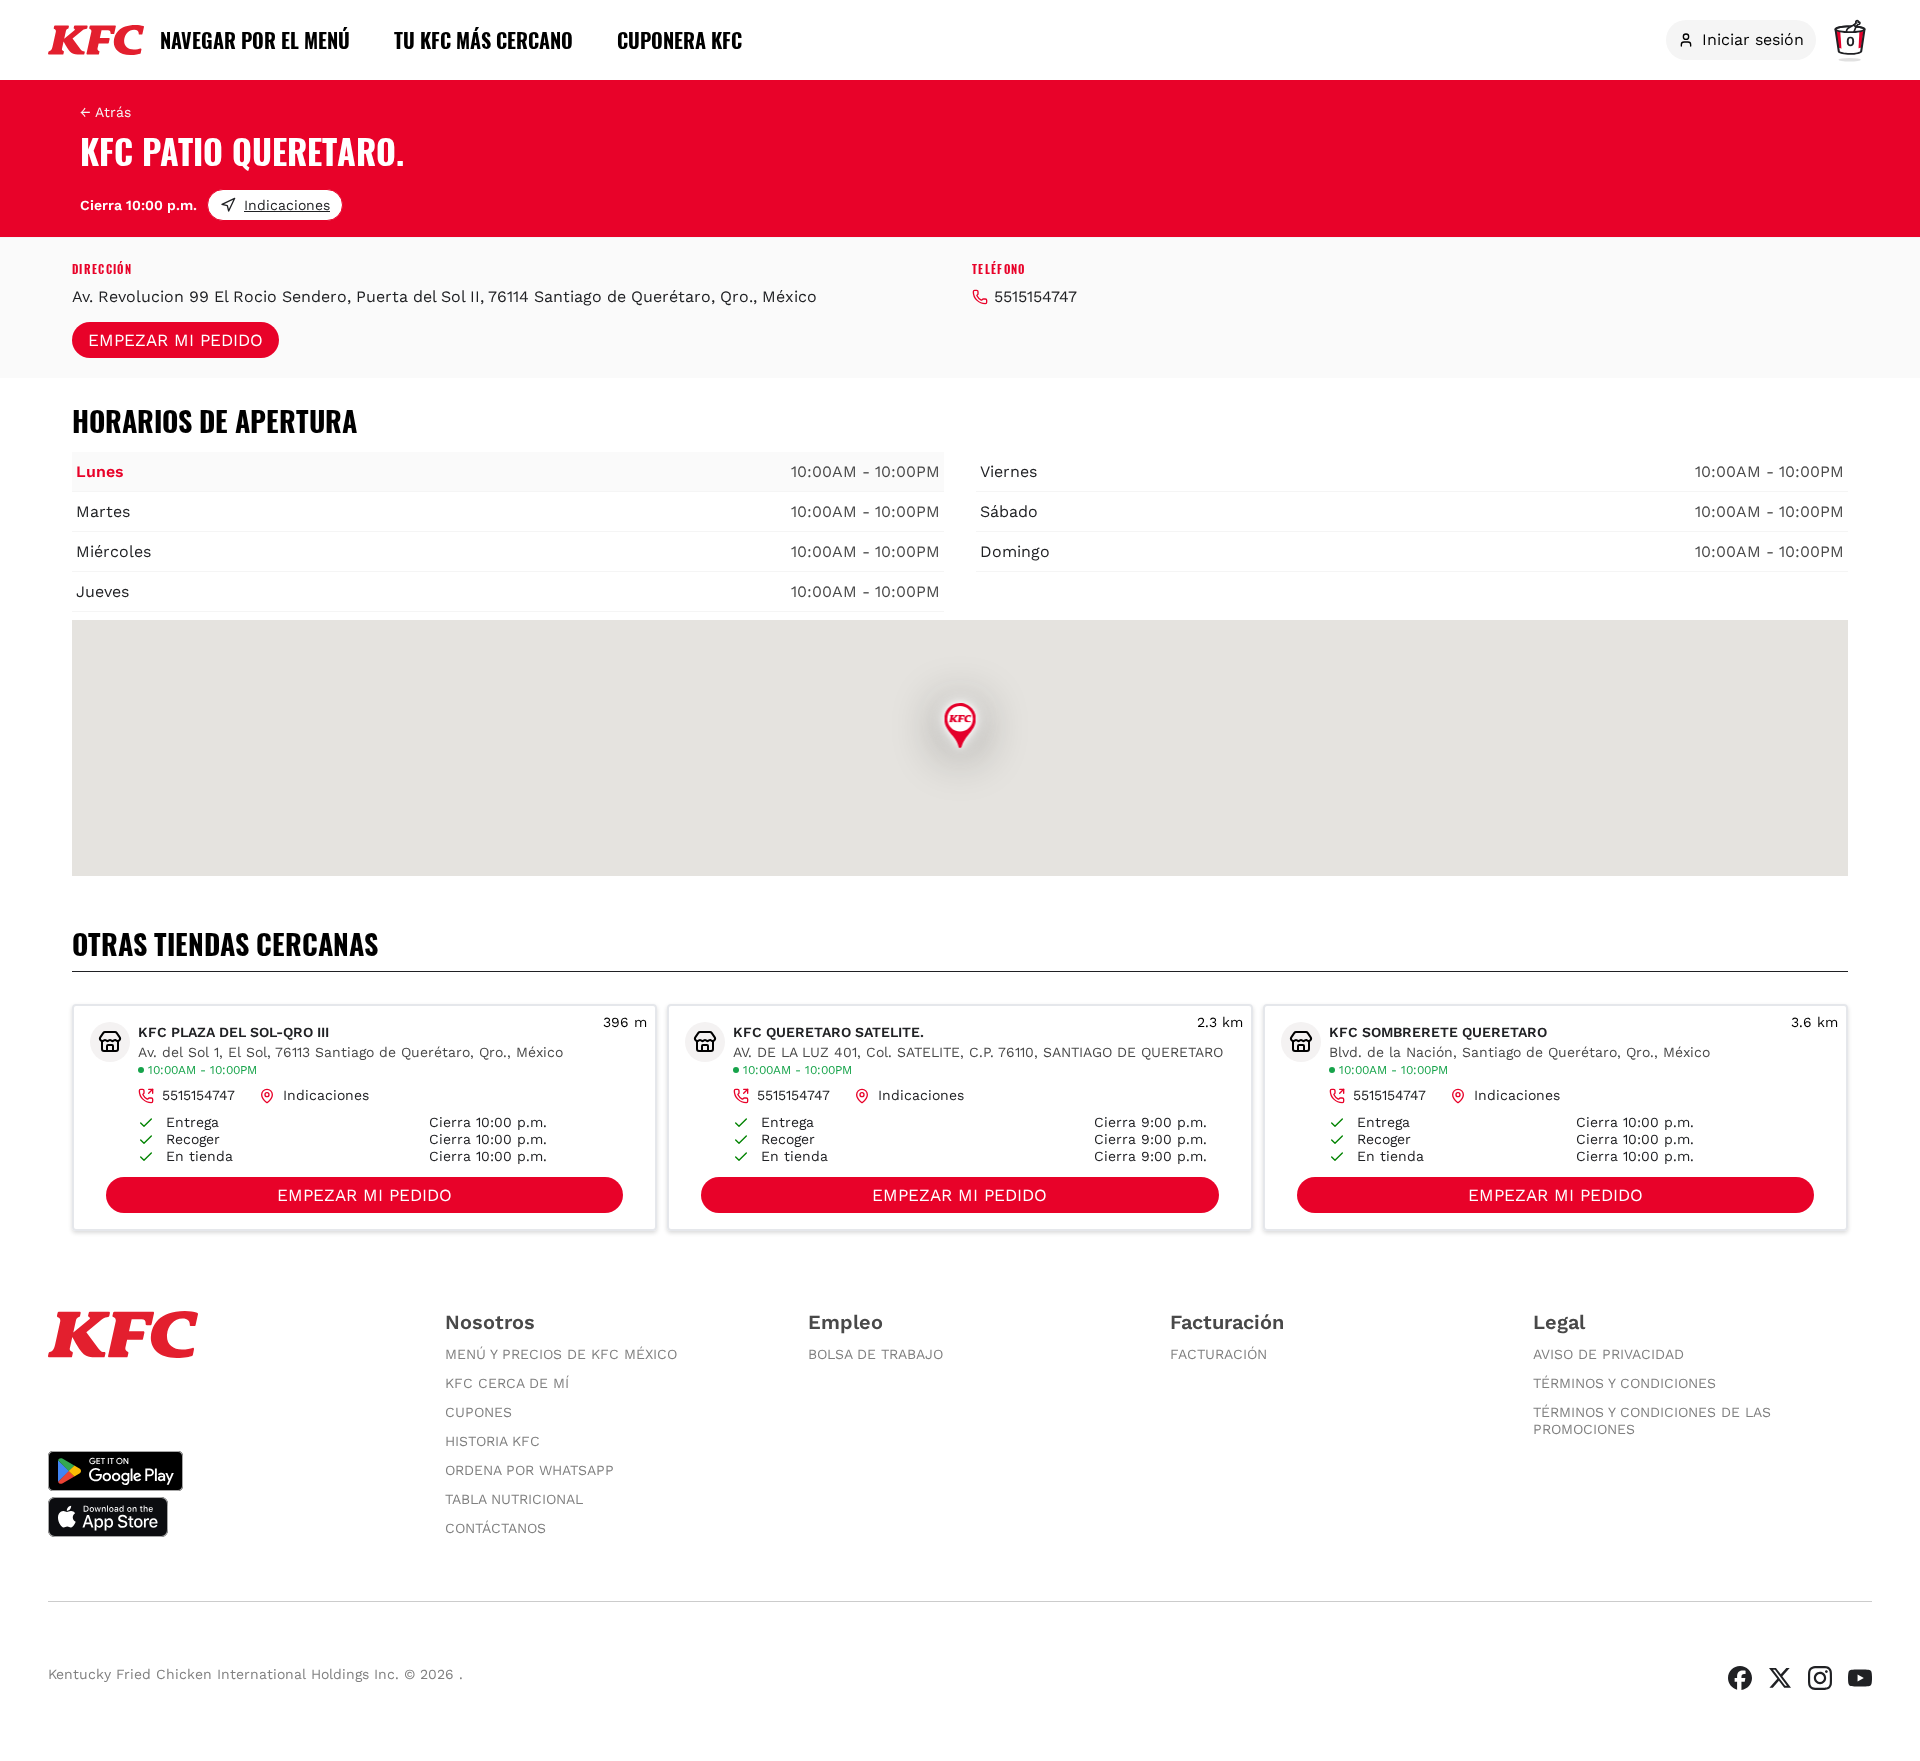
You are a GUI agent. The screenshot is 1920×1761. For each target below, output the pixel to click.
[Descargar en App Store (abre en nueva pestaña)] (226, 1517)
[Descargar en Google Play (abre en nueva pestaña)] (226, 1471)
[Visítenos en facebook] (1740, 1678)
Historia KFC (492, 1441)
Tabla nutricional (514, 1499)
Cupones (478, 1412)
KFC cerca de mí (507, 1383)
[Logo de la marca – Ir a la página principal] (96, 40)
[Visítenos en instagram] (1820, 1678)
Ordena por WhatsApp (529, 1470)
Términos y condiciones (1624, 1383)
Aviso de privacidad (1608, 1354)
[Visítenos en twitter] (1780, 1678)
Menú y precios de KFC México (561, 1354)
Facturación (1218, 1354)
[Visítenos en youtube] (1860, 1678)
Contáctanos (495, 1528)
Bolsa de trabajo (875, 1354)
